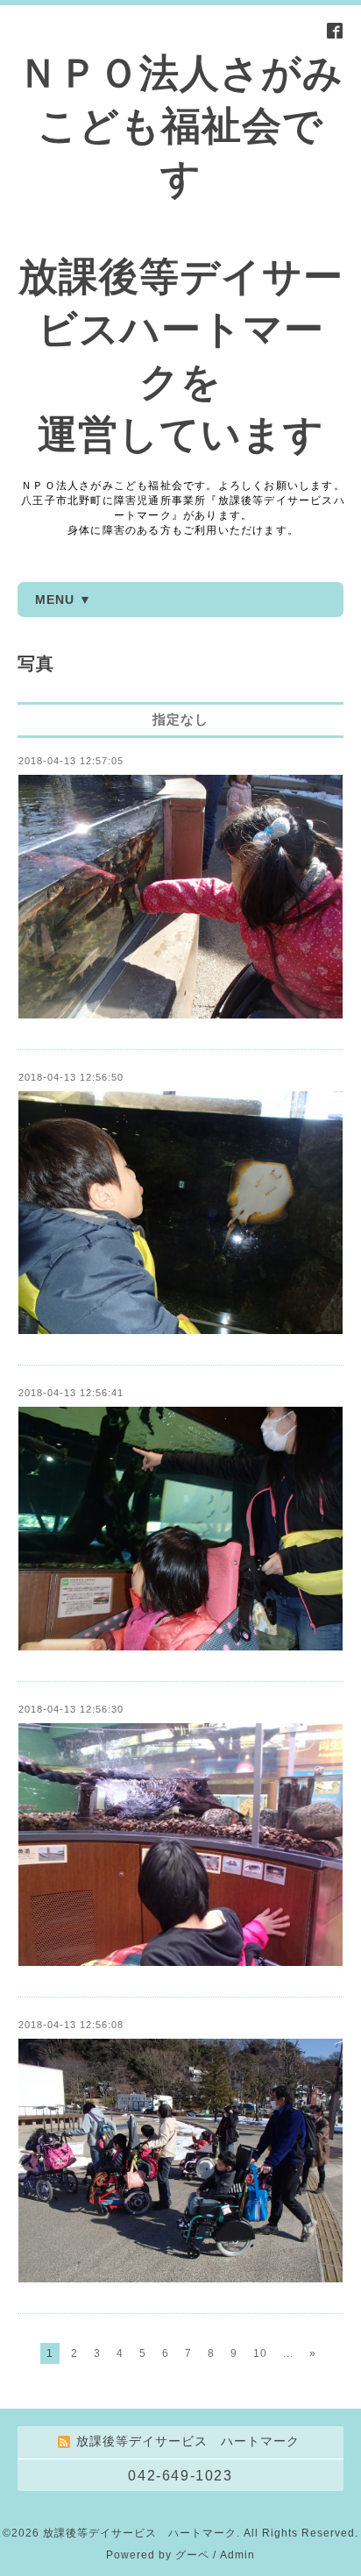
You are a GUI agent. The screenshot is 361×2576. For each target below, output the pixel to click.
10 (260, 2353)
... (288, 2353)
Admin (237, 2555)
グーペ (192, 2555)
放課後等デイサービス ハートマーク (140, 2533)
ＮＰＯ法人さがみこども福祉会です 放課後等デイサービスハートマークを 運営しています (181, 254)
